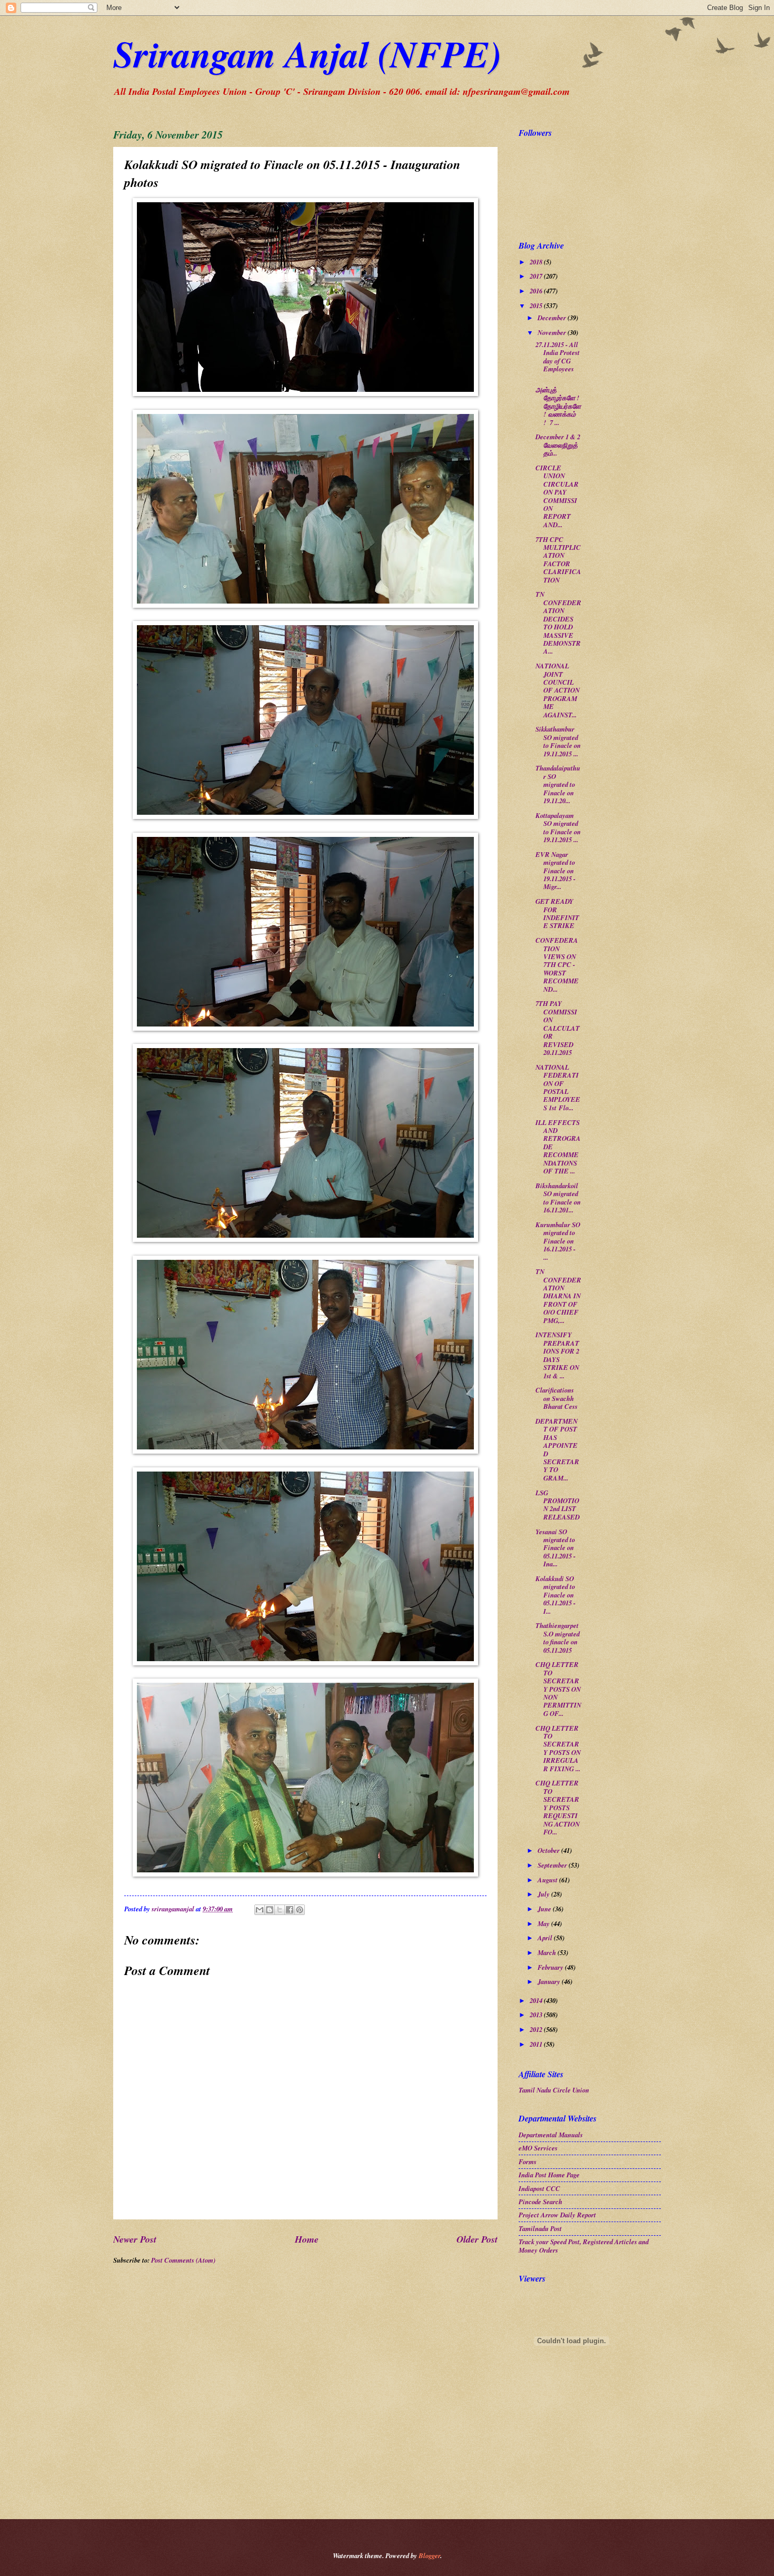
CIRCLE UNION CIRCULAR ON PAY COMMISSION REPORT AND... (557, 496)
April (546, 1938)
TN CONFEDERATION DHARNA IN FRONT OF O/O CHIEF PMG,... (558, 1296)
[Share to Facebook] (290, 1910)
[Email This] (260, 1910)
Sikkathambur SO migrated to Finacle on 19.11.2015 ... (558, 741)
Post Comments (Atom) (183, 2260)
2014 (537, 2000)
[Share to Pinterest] (300, 1910)
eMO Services (538, 2148)
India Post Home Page (549, 2175)
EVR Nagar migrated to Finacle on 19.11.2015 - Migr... (555, 871)
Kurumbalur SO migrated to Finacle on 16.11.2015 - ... (558, 1241)
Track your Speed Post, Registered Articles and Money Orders (584, 2246)
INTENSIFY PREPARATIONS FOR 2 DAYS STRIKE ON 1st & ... (557, 1355)
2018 (537, 262)
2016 (537, 291)
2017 (537, 276)
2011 (537, 2044)
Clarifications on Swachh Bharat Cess (557, 1398)
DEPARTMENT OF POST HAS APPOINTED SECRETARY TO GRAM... (557, 1449)
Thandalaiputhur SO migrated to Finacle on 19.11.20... (558, 784)
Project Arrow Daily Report (557, 2215)
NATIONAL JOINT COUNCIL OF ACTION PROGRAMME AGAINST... (558, 690)
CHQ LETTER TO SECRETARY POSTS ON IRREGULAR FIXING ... (558, 1748)
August (548, 1880)
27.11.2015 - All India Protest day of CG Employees (558, 357)
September (553, 1865)
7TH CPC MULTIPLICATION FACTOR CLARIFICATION (558, 560)
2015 (537, 305)
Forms (528, 2162)
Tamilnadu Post (540, 2228)
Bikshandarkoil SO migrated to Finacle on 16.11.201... (558, 1198)
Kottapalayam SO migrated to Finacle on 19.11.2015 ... (558, 827)
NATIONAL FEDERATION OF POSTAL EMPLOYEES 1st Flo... (558, 1087)
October (549, 1850)
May (544, 1923)
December (553, 318)
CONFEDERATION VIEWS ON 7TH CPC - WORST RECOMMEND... (557, 965)
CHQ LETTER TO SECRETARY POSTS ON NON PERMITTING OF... (558, 1689)
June (545, 1909)
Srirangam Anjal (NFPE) (307, 53)
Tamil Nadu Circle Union (554, 2090)
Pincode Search (540, 2202)
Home (307, 2239)
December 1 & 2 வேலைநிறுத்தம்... (558, 445)
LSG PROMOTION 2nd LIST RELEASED (558, 1505)
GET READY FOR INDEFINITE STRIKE (557, 913)
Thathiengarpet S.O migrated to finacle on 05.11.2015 (558, 1637)
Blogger (429, 2555)
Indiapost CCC (539, 2188)
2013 (537, 2015)
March (548, 1952)
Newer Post (135, 2239)
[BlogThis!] (270, 1910)
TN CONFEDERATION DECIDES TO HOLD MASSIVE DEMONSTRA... (558, 623)
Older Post (477, 2239)
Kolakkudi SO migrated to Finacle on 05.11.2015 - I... (555, 1595)
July (544, 1894)
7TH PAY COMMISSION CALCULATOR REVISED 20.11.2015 (558, 1028)
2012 (537, 2029)
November (553, 332)
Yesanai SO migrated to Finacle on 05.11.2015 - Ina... (555, 1548)
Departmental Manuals (551, 2135)
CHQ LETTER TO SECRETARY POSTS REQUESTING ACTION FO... (558, 1807)
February (551, 1967)
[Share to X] (280, 1910)
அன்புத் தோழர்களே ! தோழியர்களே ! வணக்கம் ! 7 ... (558, 406)
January (550, 1981)
